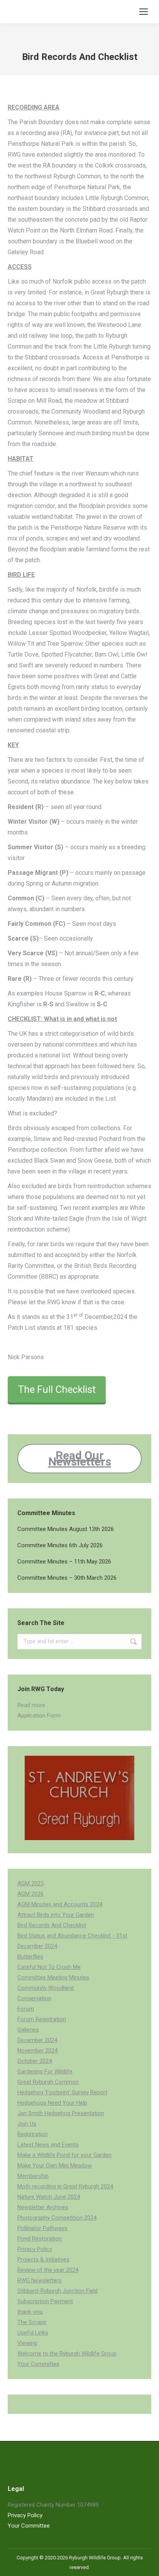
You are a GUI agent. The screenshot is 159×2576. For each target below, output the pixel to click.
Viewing (27, 2343)
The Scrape (32, 2322)
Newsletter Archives (43, 2207)
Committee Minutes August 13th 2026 (66, 1529)
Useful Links (33, 2333)
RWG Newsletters (40, 2280)
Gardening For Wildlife (45, 2071)
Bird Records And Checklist (52, 1925)
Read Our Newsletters (80, 1458)
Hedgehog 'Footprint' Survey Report (62, 2092)
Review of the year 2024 (48, 2270)
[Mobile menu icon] (144, 12)
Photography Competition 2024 (57, 2218)
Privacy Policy (35, 2249)
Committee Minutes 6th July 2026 (60, 1545)
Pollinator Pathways (42, 2228)
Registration (33, 2134)
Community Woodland (46, 1988)
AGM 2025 (30, 1883)
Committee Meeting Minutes (53, 1977)
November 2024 (37, 2051)
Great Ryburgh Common (48, 2082)
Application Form (39, 1716)
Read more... (33, 1705)
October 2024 (35, 2061)
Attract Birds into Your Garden (56, 1915)
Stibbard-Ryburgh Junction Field (58, 2291)
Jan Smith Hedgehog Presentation (61, 2113)
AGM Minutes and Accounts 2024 (60, 1904)
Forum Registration (42, 2019)
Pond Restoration (40, 2239)
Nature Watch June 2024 (49, 2197)
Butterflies (30, 1957)
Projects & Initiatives (43, 2260)
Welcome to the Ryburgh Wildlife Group (67, 2354)
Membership (33, 2176)
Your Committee (38, 2364)
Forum (26, 2009)
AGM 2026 (30, 1894)
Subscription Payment (45, 2301)
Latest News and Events (48, 2145)
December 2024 (37, 2040)
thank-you (30, 2312)
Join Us (27, 2124)
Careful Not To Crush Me (49, 1967)
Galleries (28, 2030)
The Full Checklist (57, 1389)
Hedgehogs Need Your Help (52, 2103)
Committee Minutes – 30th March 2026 (67, 1578)
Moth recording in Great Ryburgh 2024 (65, 2186)
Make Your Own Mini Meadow (55, 2165)
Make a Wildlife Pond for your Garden (64, 2155)
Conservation (34, 1998)
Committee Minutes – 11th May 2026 (64, 1562)
